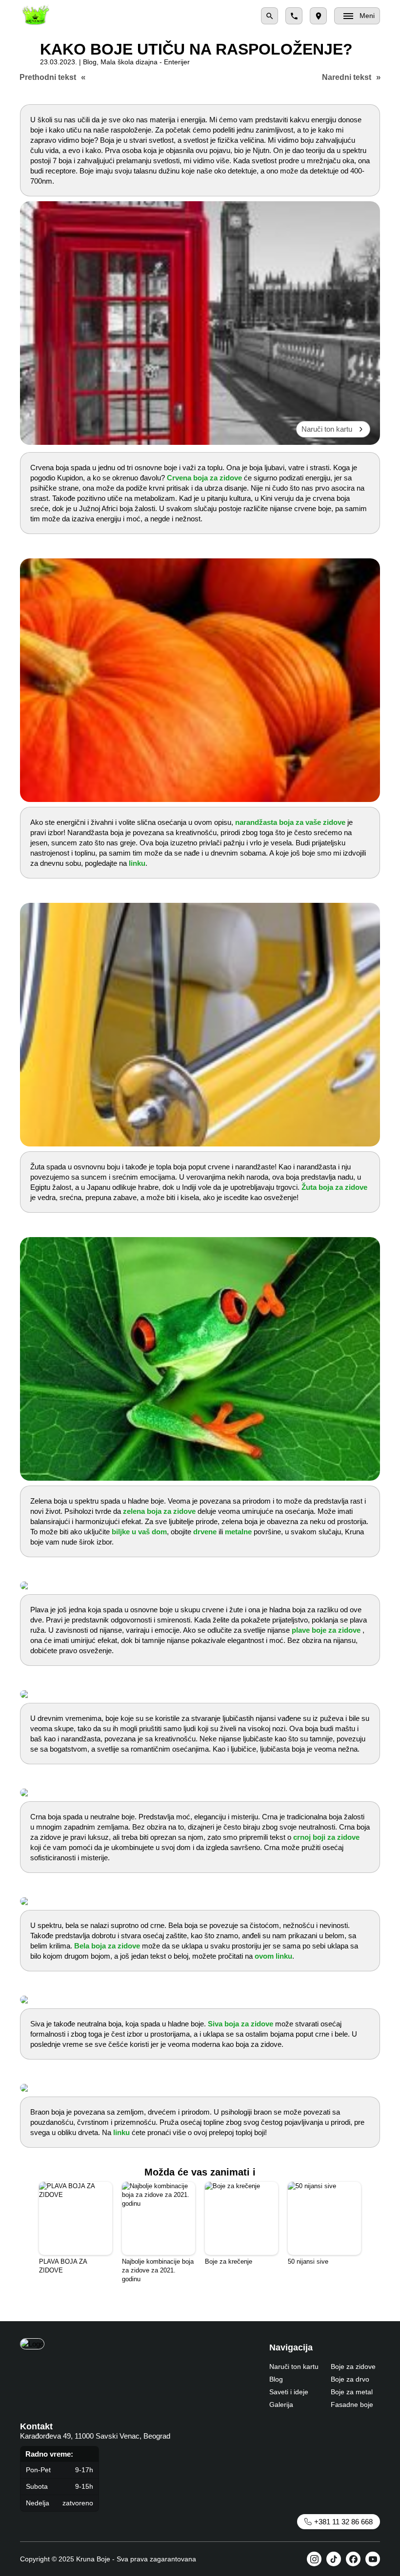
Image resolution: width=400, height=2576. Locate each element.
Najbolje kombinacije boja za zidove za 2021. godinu (158, 2270)
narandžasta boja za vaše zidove (290, 822)
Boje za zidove (353, 2366)
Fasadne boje (352, 2404)
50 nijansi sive (308, 2261)
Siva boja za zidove (240, 2024)
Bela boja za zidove (107, 1946)
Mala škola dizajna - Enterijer (145, 62)
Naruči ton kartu (327, 429)
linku (137, 863)
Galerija (281, 2404)
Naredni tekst (347, 77)
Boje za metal (352, 2392)
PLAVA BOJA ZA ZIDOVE (63, 2266)
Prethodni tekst (48, 77)
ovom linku (273, 1956)
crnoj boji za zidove (326, 1837)
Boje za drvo (350, 2379)
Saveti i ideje (289, 2392)
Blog (90, 62)
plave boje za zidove (326, 1630)
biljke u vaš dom (139, 1532)
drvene (205, 1532)
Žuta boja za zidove (334, 1187)
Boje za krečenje (229, 2261)
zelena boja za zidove (159, 1511)
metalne (238, 1532)
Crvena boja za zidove (204, 478)
